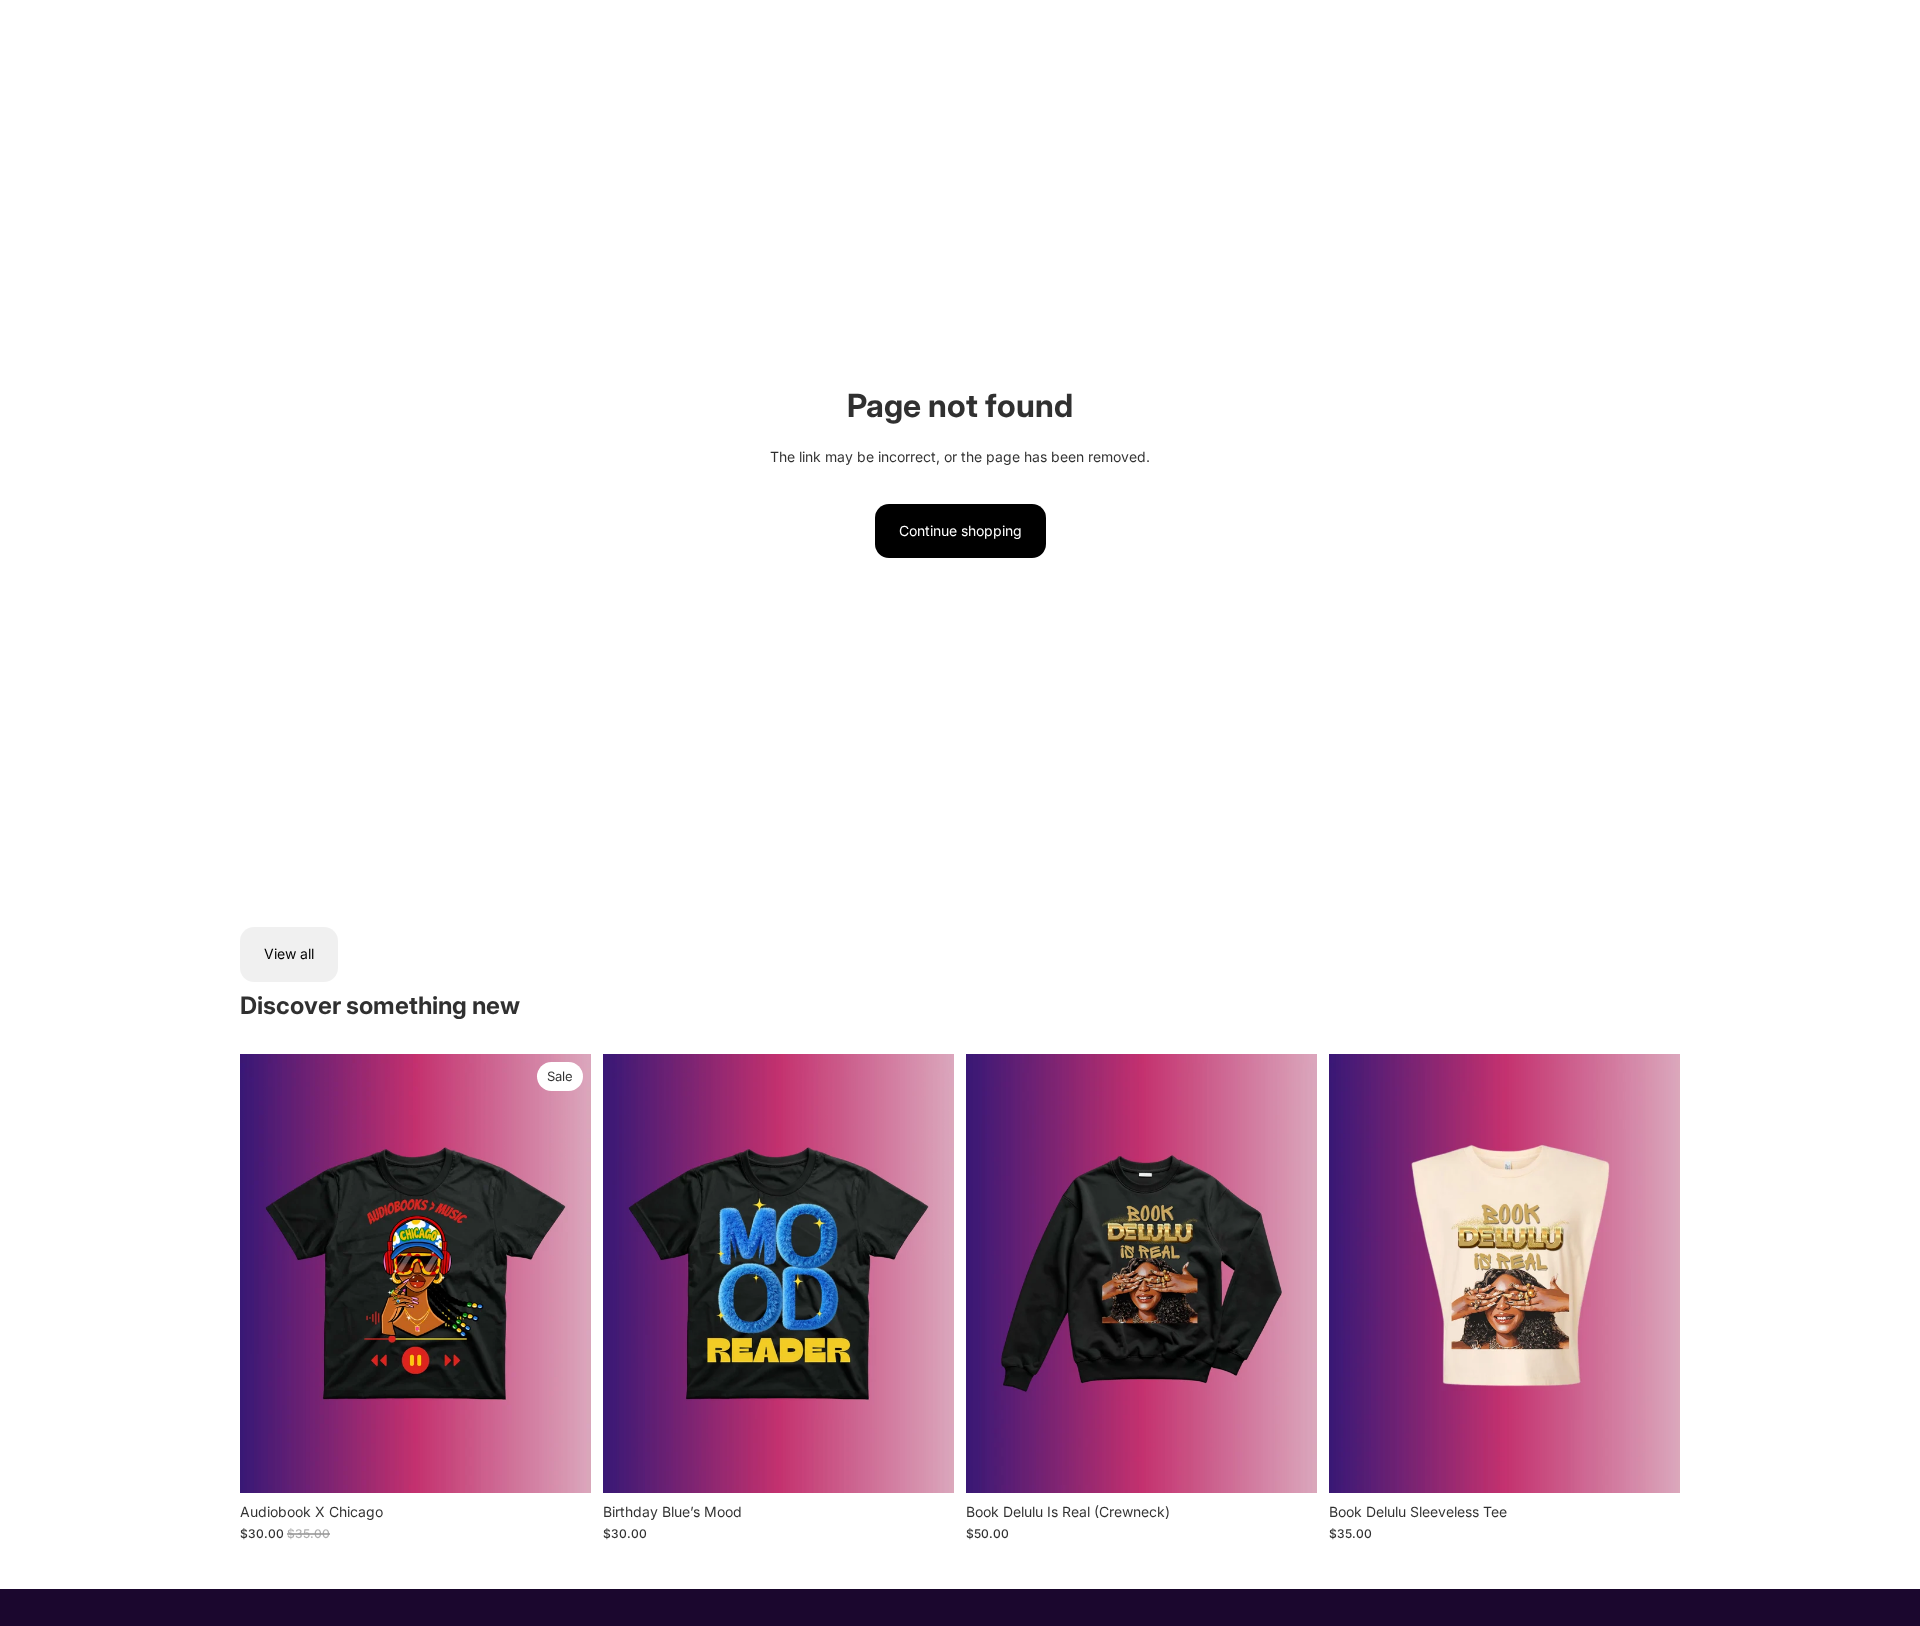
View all (289, 953)
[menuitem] (259, 33)
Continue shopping (960, 530)
